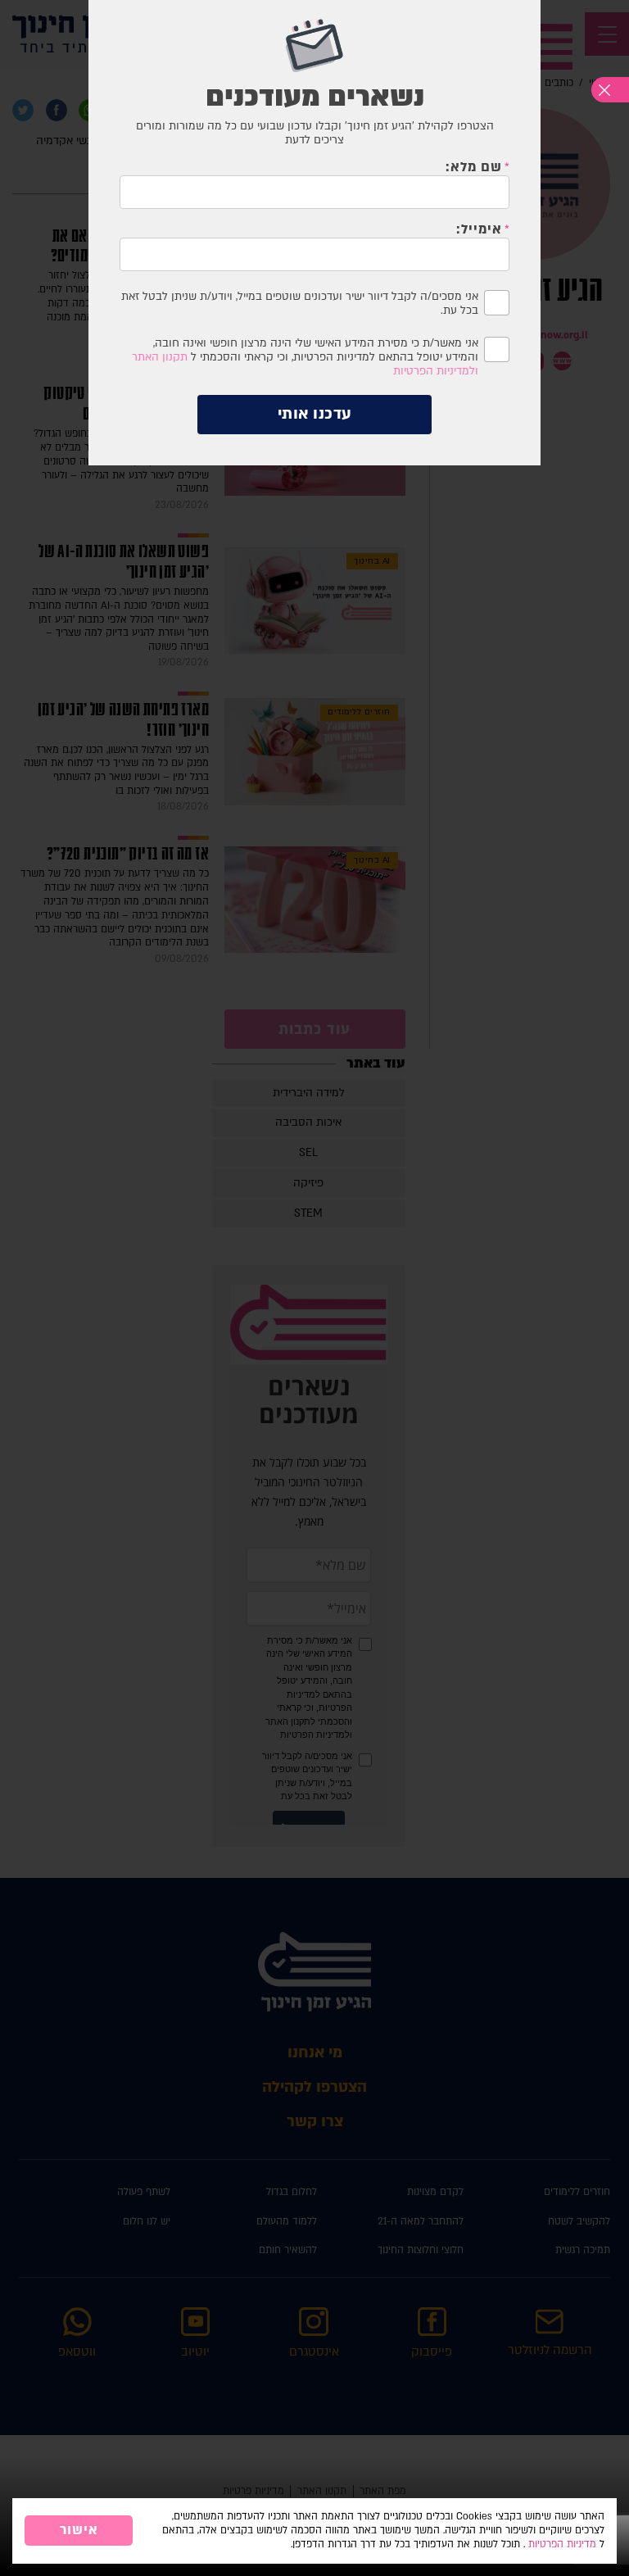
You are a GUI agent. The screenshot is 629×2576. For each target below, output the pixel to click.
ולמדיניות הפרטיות (436, 371)
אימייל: (479, 229)
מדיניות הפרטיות (562, 2544)
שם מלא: (474, 167)
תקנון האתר (160, 357)
